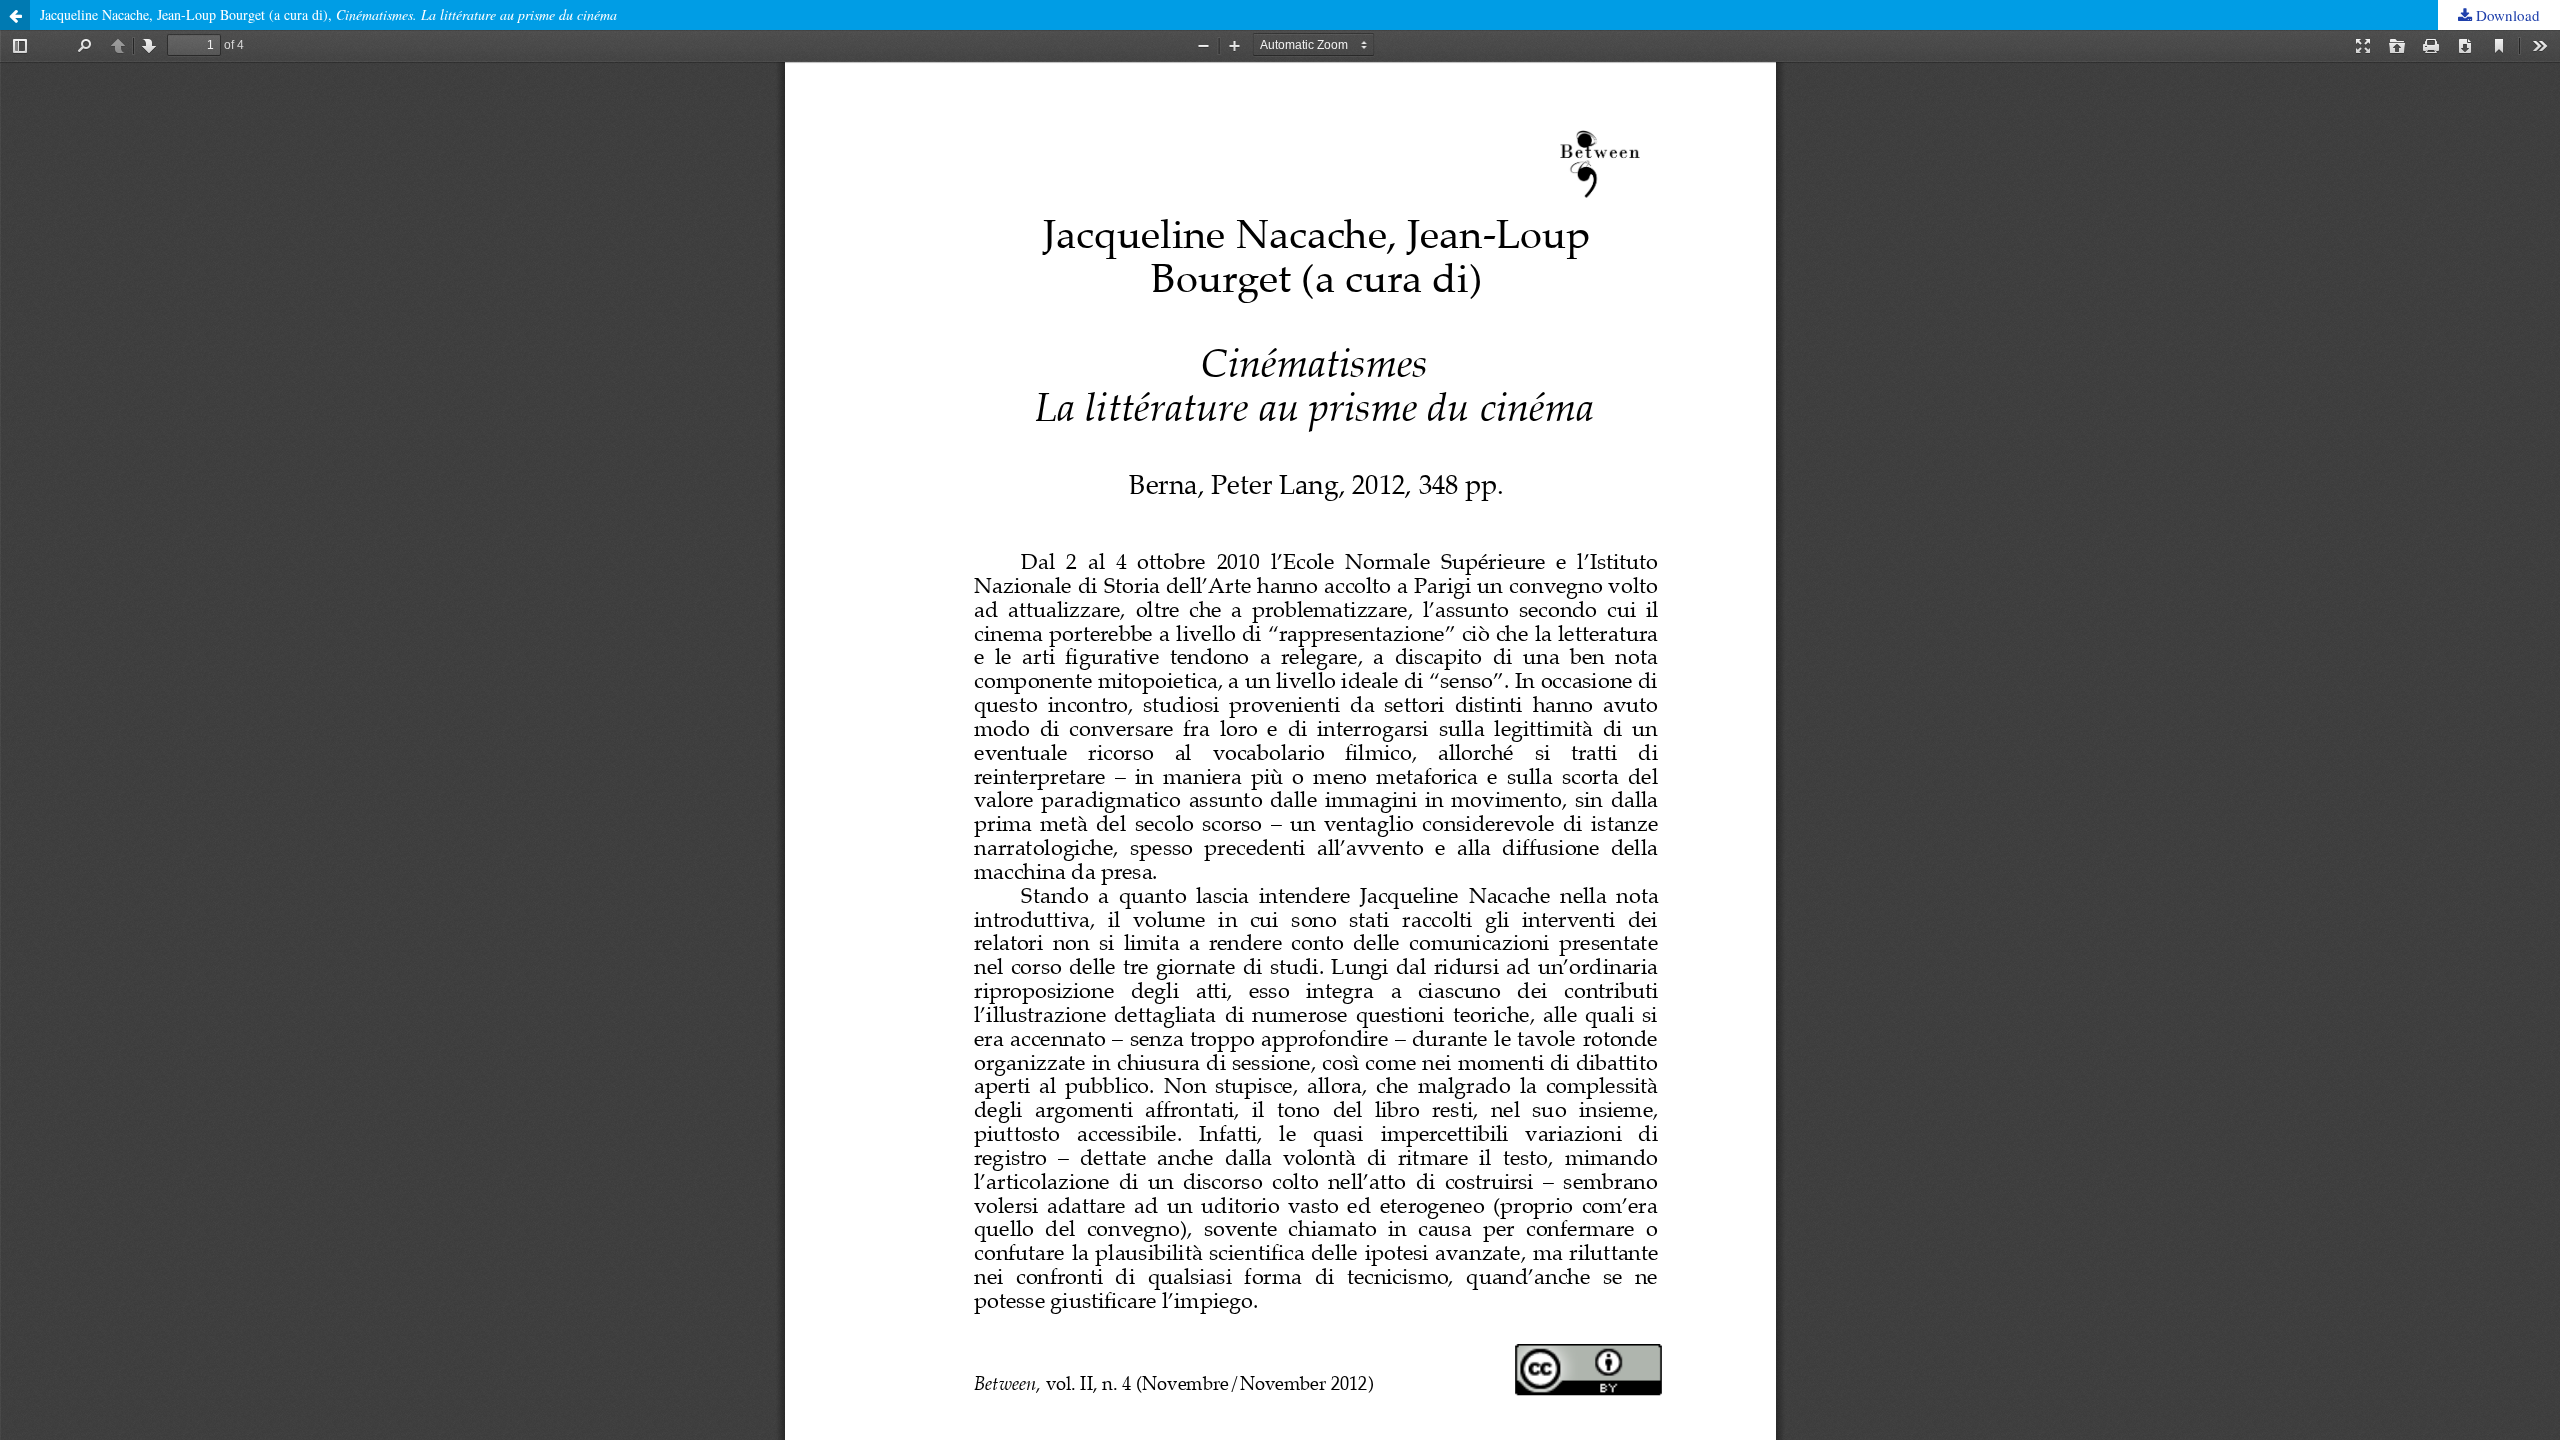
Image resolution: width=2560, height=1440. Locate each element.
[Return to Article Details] (15, 15)
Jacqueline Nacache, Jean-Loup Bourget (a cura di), (328, 14)
